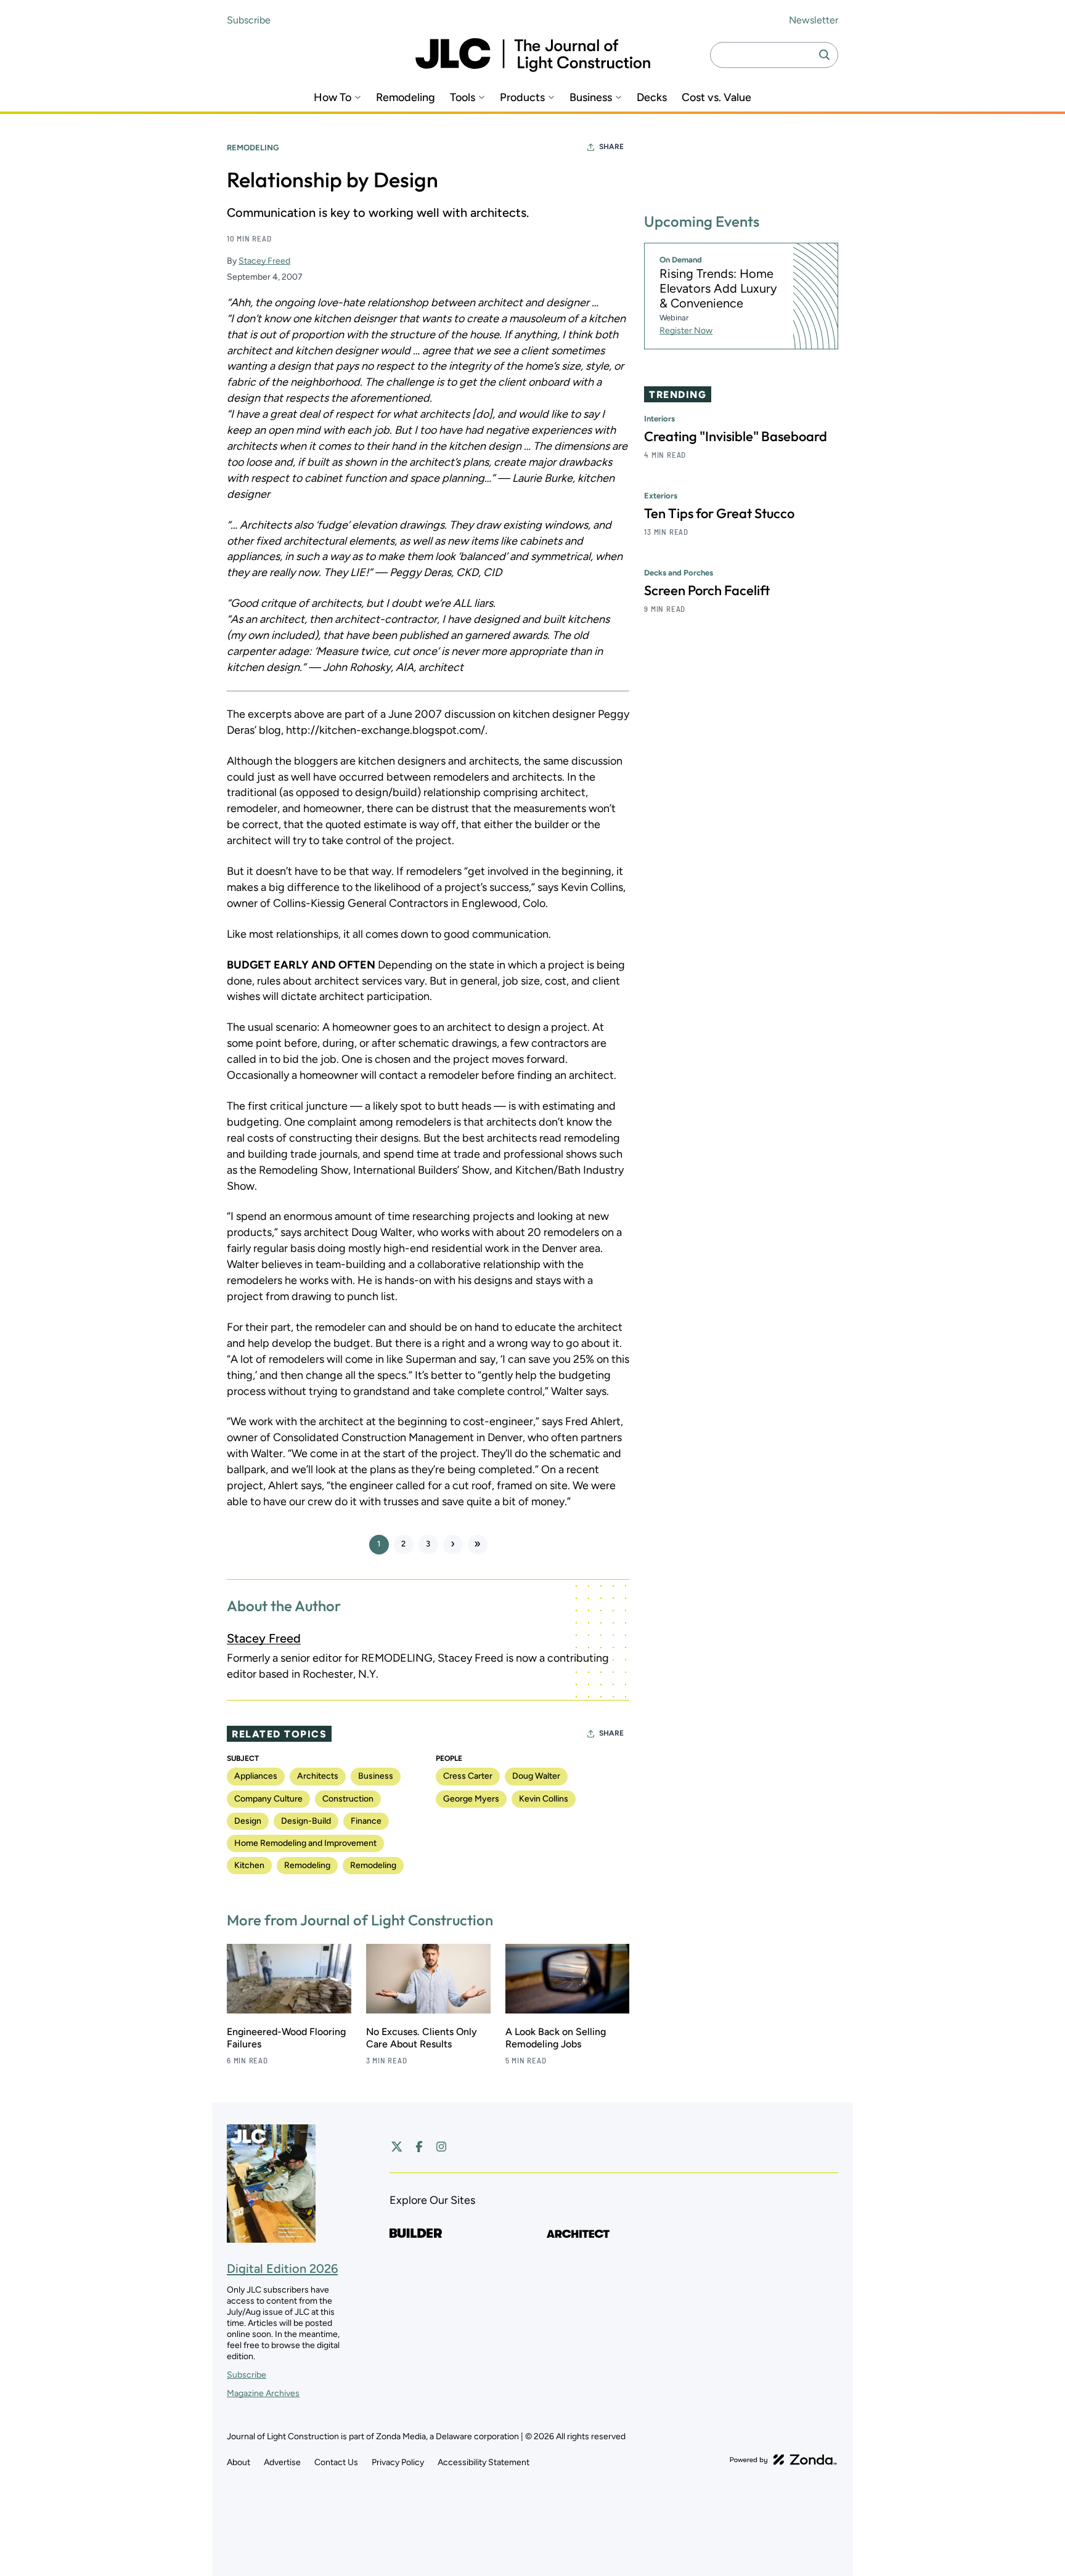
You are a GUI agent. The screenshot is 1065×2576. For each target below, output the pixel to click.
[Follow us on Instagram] (441, 2147)
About (239, 2462)
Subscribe (249, 20)
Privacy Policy (398, 2462)
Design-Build (306, 1821)
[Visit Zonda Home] (783, 2460)
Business (591, 98)
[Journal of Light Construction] (533, 55)
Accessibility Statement (484, 2462)
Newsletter (814, 20)
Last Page (478, 1545)
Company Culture (268, 1799)
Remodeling (406, 98)
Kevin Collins (544, 1799)
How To (333, 98)
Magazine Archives (263, 2393)
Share (611, 147)
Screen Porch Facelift (707, 591)
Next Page (453, 1545)
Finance (366, 1821)
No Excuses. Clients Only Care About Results (422, 2038)
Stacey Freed (264, 261)
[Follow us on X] (397, 2147)
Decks (652, 98)
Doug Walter (536, 1776)
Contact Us (336, 2462)
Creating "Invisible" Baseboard (736, 437)
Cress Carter (468, 1776)
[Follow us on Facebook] (419, 2147)
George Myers (471, 1799)
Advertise (282, 2462)
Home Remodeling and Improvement (305, 1843)
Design (248, 1821)
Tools (463, 98)
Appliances (256, 1776)
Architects (318, 1776)
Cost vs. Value (716, 98)
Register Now (686, 331)
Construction (348, 1799)
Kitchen (249, 1865)
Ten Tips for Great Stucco (719, 514)
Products (522, 98)
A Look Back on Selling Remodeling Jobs (556, 2038)
